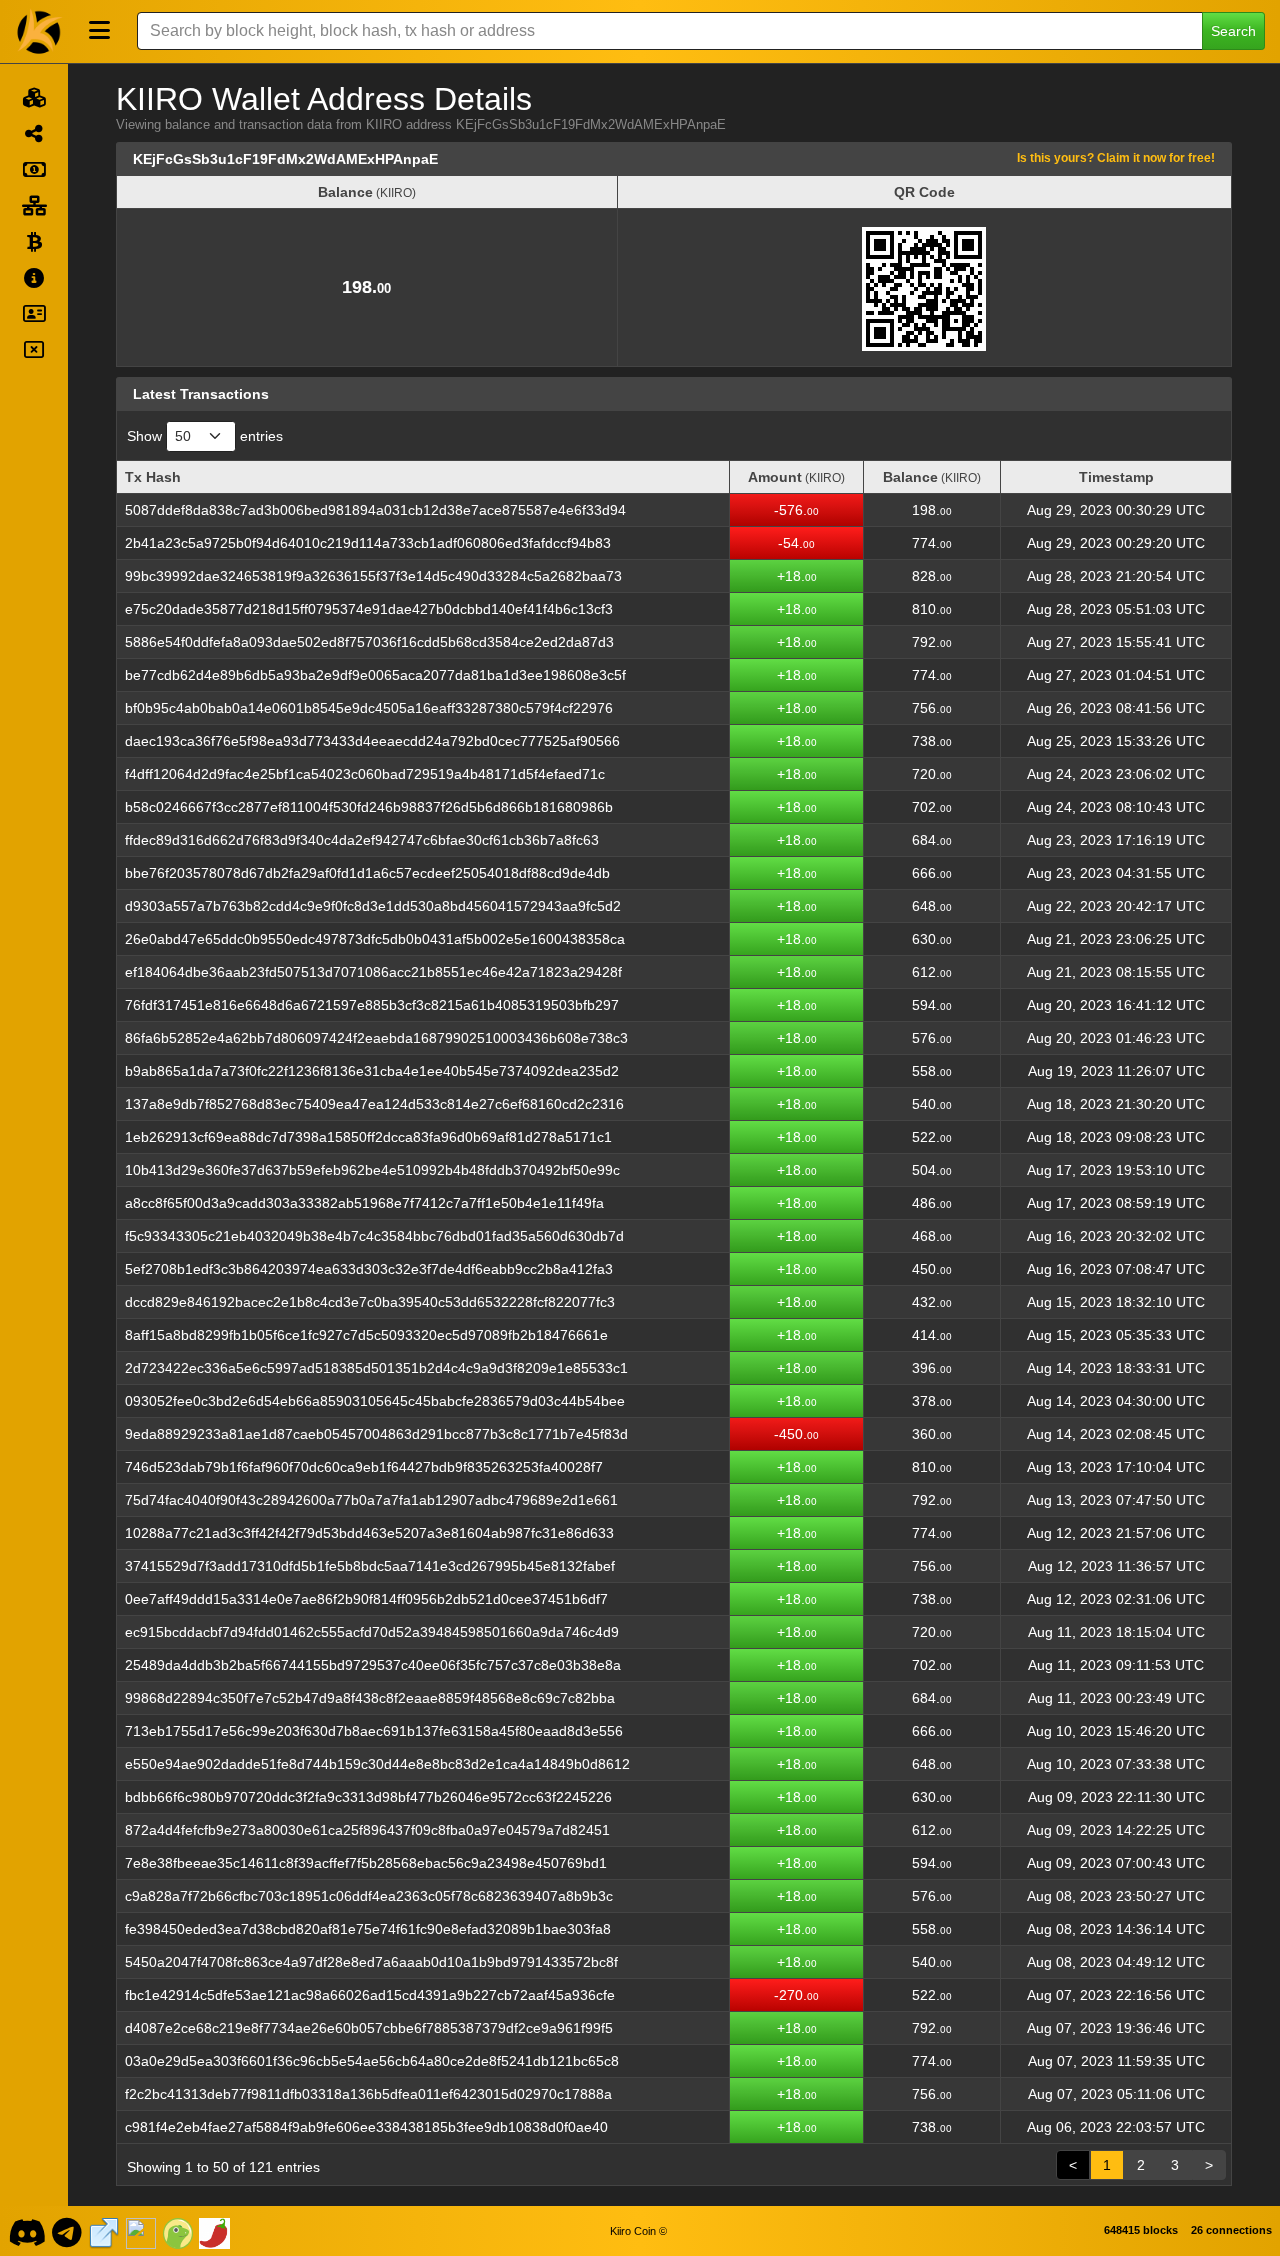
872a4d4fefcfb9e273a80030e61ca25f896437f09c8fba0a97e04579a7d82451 (367, 1830)
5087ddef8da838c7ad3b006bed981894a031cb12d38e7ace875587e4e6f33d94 (375, 510)
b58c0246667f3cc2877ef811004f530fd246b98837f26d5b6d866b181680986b (369, 807)
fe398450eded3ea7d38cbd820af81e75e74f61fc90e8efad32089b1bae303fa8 (368, 1929)
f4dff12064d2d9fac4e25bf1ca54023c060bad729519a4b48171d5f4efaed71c (365, 774)
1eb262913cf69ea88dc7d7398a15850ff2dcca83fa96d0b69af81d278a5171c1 (368, 1137)
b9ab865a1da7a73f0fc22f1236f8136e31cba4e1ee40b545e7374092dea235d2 (372, 1071)
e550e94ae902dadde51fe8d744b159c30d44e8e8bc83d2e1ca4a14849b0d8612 (377, 1764)
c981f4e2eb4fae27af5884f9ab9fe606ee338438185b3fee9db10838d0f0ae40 (366, 2127)
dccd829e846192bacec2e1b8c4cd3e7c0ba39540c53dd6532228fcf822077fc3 (370, 1302)
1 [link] (1107, 2165)
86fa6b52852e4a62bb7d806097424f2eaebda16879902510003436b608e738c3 (376, 1038)
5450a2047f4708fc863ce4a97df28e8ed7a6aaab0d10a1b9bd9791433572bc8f (371, 1962)
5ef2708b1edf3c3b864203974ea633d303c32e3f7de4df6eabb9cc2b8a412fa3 (369, 1269)
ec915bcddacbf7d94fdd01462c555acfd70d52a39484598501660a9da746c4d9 (372, 1632)
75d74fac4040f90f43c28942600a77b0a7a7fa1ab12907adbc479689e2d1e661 (371, 1500)
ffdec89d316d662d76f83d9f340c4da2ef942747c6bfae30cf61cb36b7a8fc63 (362, 840)
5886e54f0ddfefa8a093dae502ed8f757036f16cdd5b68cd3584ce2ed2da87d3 (369, 642)
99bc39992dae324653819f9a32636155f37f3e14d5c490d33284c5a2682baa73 (373, 576)
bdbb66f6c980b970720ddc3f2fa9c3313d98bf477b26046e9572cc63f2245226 (368, 1797)
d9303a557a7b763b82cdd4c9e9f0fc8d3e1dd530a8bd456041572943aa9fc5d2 (373, 906)
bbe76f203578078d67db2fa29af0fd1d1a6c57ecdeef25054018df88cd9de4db (367, 873)
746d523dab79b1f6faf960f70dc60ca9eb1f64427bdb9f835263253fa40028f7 (364, 1467)
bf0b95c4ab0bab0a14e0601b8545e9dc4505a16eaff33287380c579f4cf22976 (369, 708)
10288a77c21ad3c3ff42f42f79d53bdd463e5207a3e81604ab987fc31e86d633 (369, 1533)
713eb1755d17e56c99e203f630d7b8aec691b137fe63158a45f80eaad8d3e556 (374, 1731)
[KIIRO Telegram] (67, 2231)
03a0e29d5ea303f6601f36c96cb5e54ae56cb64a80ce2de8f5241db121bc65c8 (372, 2061)
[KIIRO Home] (40, 31)
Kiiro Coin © (638, 2231)
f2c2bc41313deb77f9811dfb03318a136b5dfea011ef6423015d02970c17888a (368, 2094)
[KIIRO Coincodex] (141, 2231)
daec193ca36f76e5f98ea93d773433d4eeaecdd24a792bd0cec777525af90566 (372, 741)
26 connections (1231, 2230)
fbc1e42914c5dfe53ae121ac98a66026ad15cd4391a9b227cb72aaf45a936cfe (370, 1995)
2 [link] (1141, 2165)
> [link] (1209, 2165)
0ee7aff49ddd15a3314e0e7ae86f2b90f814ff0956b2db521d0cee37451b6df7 (366, 1599)
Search (1233, 31)
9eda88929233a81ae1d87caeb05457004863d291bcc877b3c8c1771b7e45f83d (376, 1434)
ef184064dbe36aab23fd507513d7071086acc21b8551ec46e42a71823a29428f (373, 972)
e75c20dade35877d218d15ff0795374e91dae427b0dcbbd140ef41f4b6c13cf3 (369, 609)
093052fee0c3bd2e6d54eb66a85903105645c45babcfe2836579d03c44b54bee (375, 1401)
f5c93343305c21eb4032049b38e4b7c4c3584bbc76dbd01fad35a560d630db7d (374, 1236)
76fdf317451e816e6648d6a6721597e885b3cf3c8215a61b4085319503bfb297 (372, 1005)
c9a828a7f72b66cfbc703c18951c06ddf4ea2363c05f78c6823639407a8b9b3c (369, 1896)
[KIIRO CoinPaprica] (215, 2231)
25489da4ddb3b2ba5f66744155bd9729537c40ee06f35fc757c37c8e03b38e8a (373, 1665)
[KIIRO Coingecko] (178, 2231)
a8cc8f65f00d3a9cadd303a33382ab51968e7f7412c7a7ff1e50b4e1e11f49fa (364, 1203)
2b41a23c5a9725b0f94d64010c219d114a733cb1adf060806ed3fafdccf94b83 (368, 543)
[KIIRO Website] (104, 2231)
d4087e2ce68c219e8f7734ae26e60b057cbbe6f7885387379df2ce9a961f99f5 (369, 2028)
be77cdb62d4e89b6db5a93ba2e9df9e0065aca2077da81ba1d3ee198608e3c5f (375, 675)
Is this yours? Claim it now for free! (1116, 157)
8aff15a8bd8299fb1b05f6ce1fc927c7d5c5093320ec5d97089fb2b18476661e (366, 1335)
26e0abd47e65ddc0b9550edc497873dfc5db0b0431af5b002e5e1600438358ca (375, 939)
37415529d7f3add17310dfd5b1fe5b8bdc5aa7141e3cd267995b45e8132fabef (370, 1566)
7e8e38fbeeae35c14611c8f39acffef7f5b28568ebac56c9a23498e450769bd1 (366, 1863)
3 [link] (1175, 2165)
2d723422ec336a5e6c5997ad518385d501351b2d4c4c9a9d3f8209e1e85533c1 (376, 1368)
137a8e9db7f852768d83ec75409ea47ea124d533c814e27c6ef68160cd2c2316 (374, 1104)
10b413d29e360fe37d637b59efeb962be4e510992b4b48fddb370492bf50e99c (372, 1170)
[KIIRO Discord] (26, 2231)
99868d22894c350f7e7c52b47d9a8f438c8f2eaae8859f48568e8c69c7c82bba (370, 1698)
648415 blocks (1141, 2230)
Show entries (205, 436)
